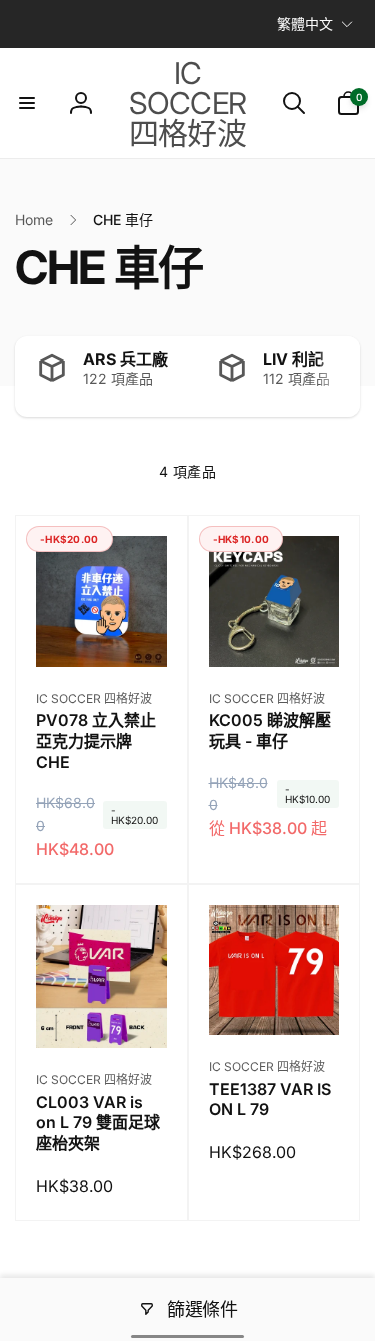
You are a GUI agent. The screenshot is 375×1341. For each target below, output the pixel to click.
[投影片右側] (340, 376)
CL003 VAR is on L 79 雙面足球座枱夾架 (98, 1123)
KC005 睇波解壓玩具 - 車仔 (270, 730)
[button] (27, 103)
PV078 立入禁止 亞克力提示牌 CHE (96, 741)
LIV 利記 (293, 359)
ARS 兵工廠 (125, 359)
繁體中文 (305, 23)
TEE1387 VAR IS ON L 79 (270, 1099)
